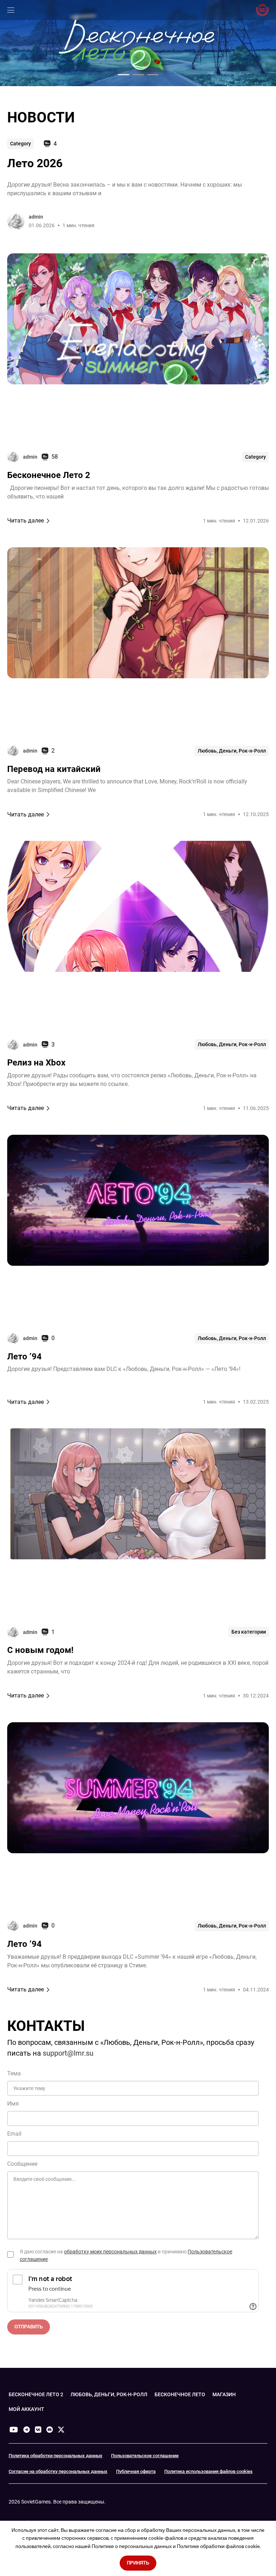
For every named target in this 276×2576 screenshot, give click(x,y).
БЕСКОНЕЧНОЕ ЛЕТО (180, 2394)
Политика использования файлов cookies (208, 2471)
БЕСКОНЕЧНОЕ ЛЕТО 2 (36, 2394)
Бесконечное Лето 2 (49, 475)
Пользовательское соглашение (145, 2456)
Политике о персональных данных (132, 2546)
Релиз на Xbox (36, 1063)
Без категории (249, 1632)
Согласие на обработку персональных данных (58, 2471)
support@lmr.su (68, 2053)
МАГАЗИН (224, 2394)
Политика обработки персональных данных (56, 2456)
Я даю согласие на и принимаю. (126, 2255)
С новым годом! (40, 1650)
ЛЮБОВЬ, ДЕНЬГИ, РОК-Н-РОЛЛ (109, 2394)
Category (20, 144)
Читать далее (26, 521)
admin (36, 217)
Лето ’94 (24, 1357)
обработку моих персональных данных (110, 2252)
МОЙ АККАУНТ (26, 2409)
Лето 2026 (35, 163)
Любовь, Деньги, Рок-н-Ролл (232, 751)
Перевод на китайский (54, 769)
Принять (138, 2563)
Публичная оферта (136, 2471)
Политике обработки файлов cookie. (219, 2546)
